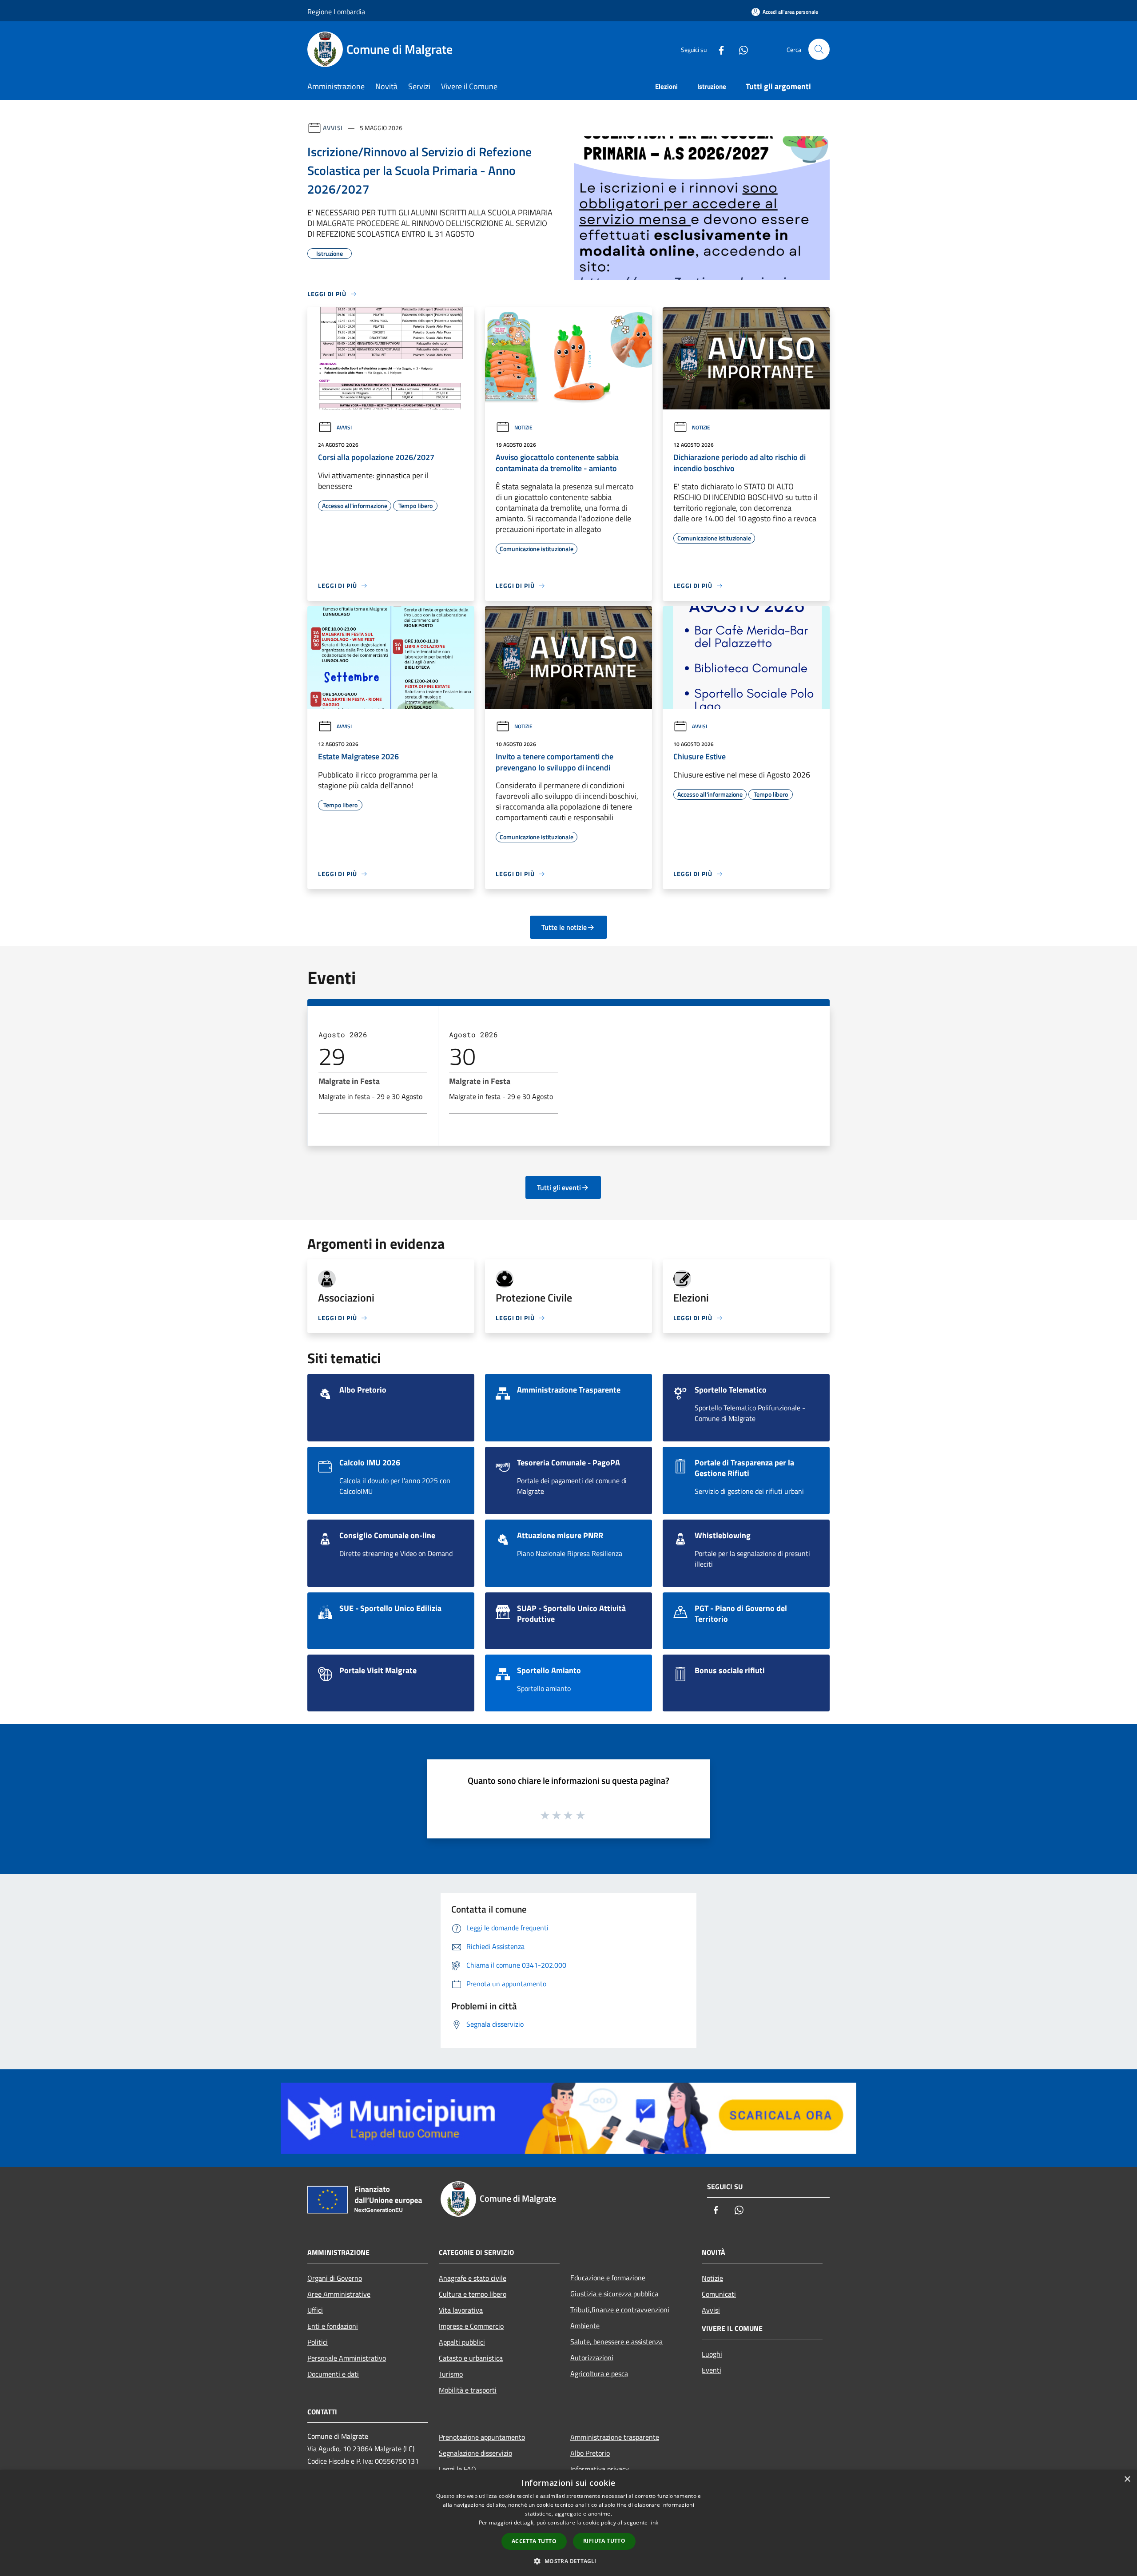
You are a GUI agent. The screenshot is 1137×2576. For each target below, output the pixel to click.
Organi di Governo (335, 2278)
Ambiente (585, 2326)
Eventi (712, 2370)
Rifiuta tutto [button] (604, 2541)
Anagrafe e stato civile (473, 2278)
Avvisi (333, 128)
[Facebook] (718, 49)
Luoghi (712, 2354)
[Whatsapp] (740, 49)
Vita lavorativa (461, 2310)
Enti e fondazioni (333, 2326)
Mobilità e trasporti (468, 2390)
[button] (568, 2561)
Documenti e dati (333, 2374)
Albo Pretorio (590, 2453)
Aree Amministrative (339, 2294)
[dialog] (568, 2523)
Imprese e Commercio (471, 2326)
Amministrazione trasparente (615, 2437)
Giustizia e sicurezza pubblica (614, 2294)
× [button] (1127, 2479)
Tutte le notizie (564, 927)
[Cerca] (819, 49)
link (654, 2522)
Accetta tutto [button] (534, 2541)
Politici (318, 2342)
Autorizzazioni (592, 2358)
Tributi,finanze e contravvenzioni (620, 2310)
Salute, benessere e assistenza (616, 2342)
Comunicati (719, 2294)
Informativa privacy (600, 2469)
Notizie (523, 427)
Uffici (315, 2310)
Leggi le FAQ (457, 2469)
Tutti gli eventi (559, 1187)
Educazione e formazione (608, 2278)
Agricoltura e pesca (599, 2374)
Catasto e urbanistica (471, 2358)
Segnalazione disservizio (475, 2453)
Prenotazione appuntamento (482, 2437)
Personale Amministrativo (347, 2358)
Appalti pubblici (462, 2342)
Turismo (451, 2374)
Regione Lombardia (336, 12)
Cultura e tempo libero (473, 2294)
